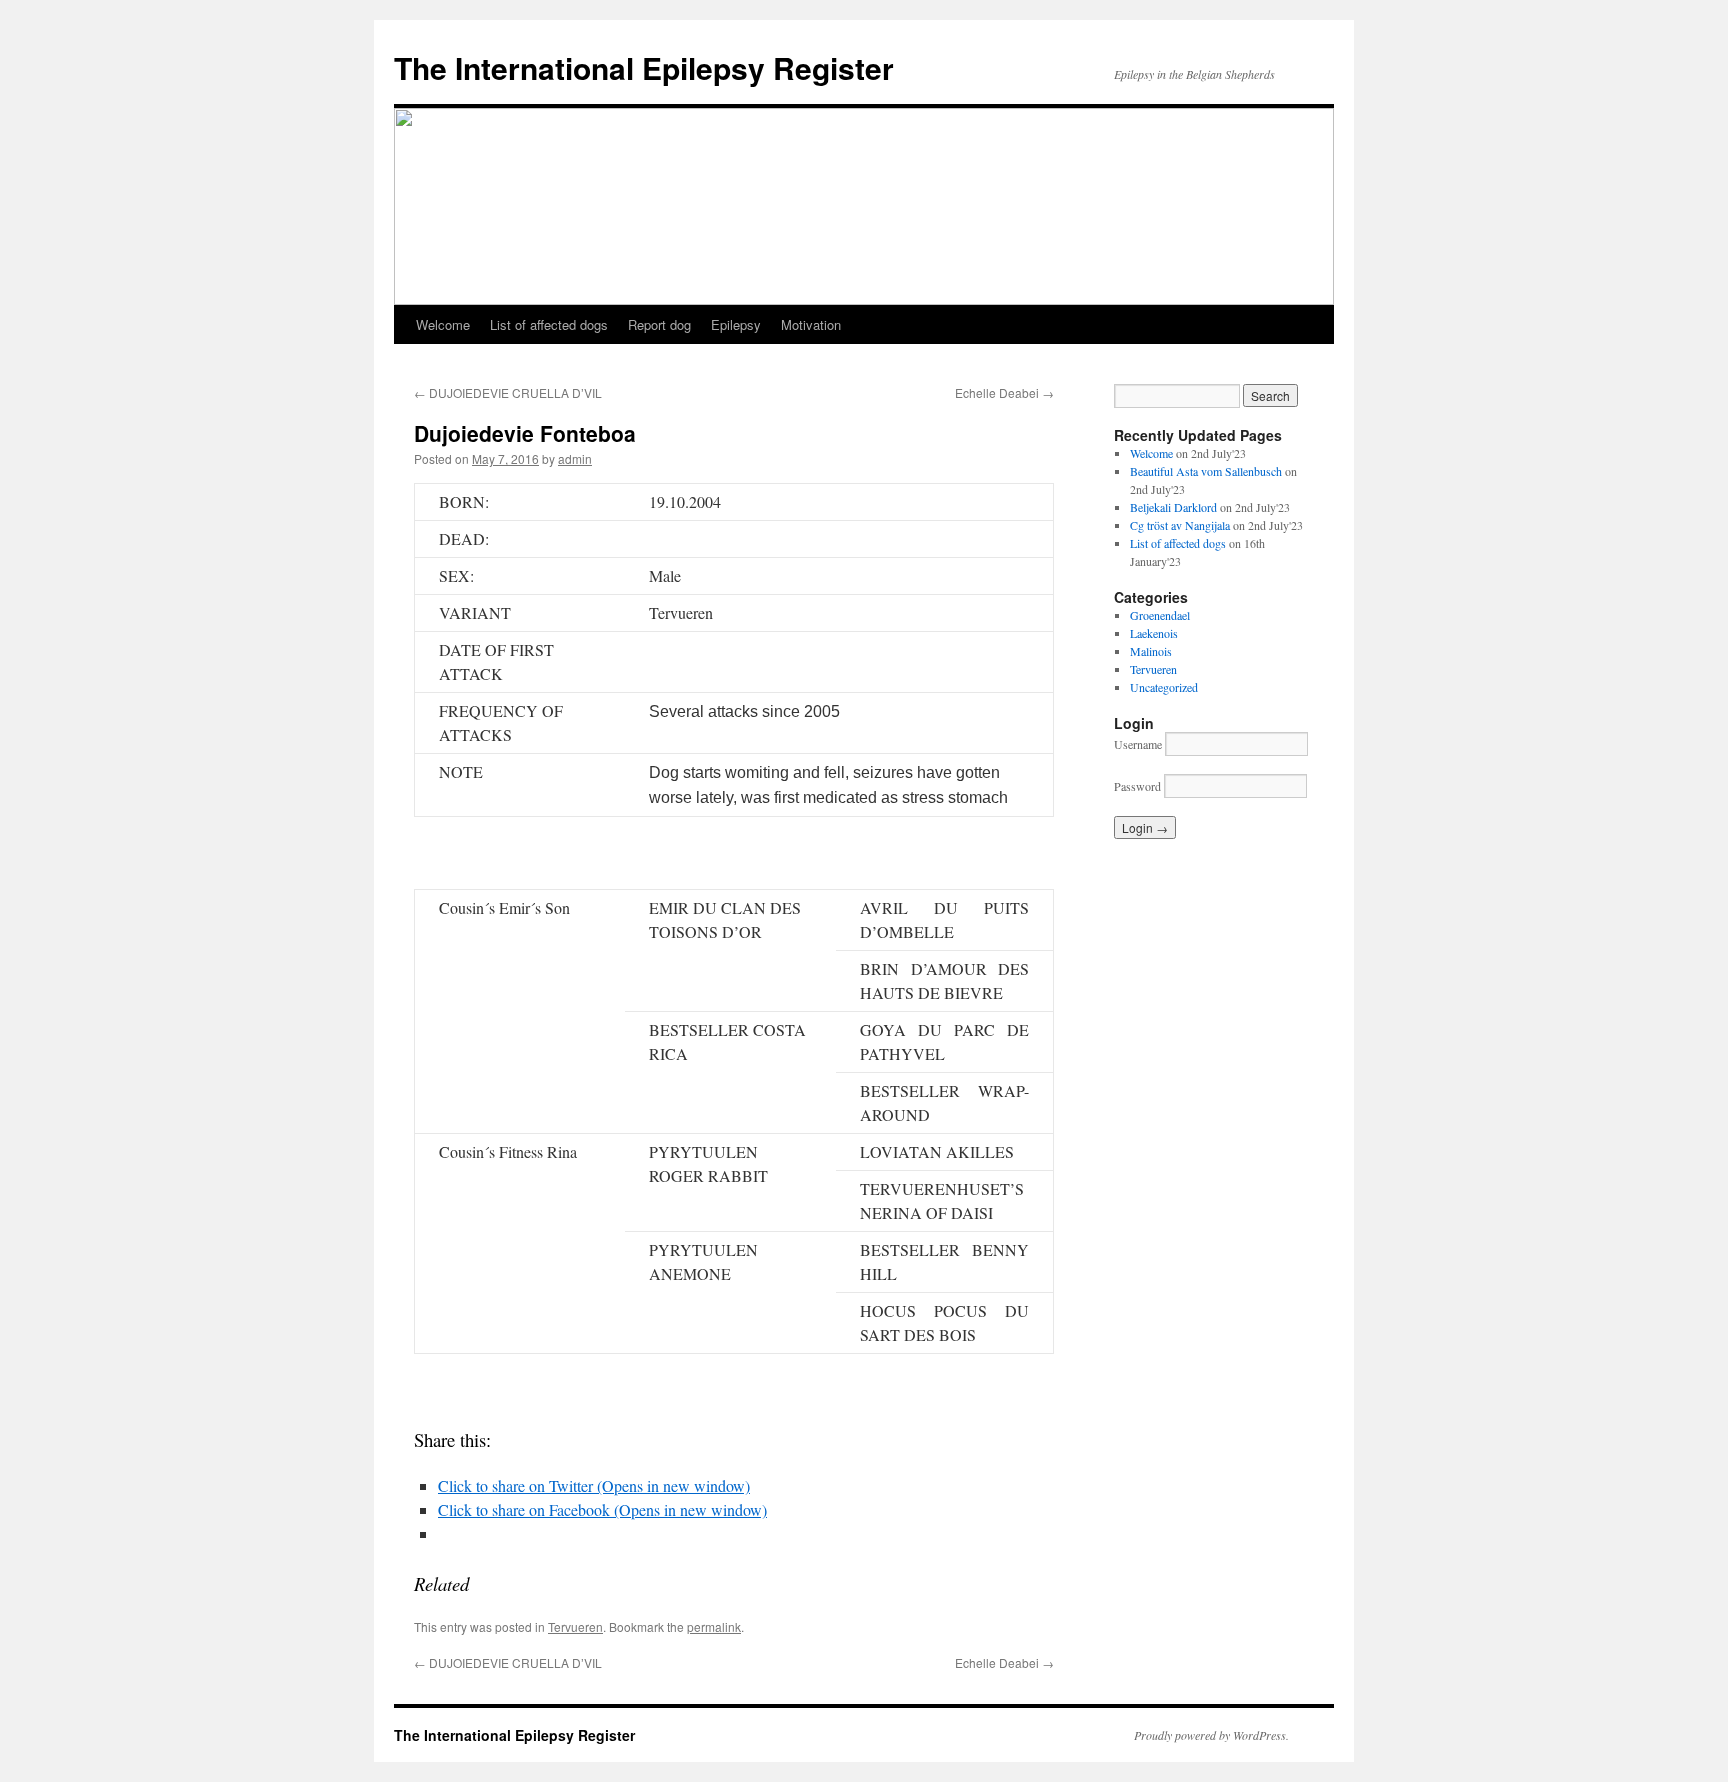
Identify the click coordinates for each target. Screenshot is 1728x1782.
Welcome (443, 324)
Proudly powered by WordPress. (1211, 1735)
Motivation (811, 324)
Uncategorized (1164, 687)
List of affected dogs (549, 324)
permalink (714, 1626)
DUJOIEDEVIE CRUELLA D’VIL (508, 392)
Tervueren (575, 1626)
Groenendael (1160, 615)
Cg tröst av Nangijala (1180, 525)
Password (1137, 786)
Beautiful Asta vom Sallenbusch (1206, 471)
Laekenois (1154, 633)
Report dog (659, 324)
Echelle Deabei (1004, 392)
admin (575, 458)
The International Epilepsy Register (644, 67)
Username (1138, 744)
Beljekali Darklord (1173, 507)
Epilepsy (736, 324)
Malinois (1151, 651)
